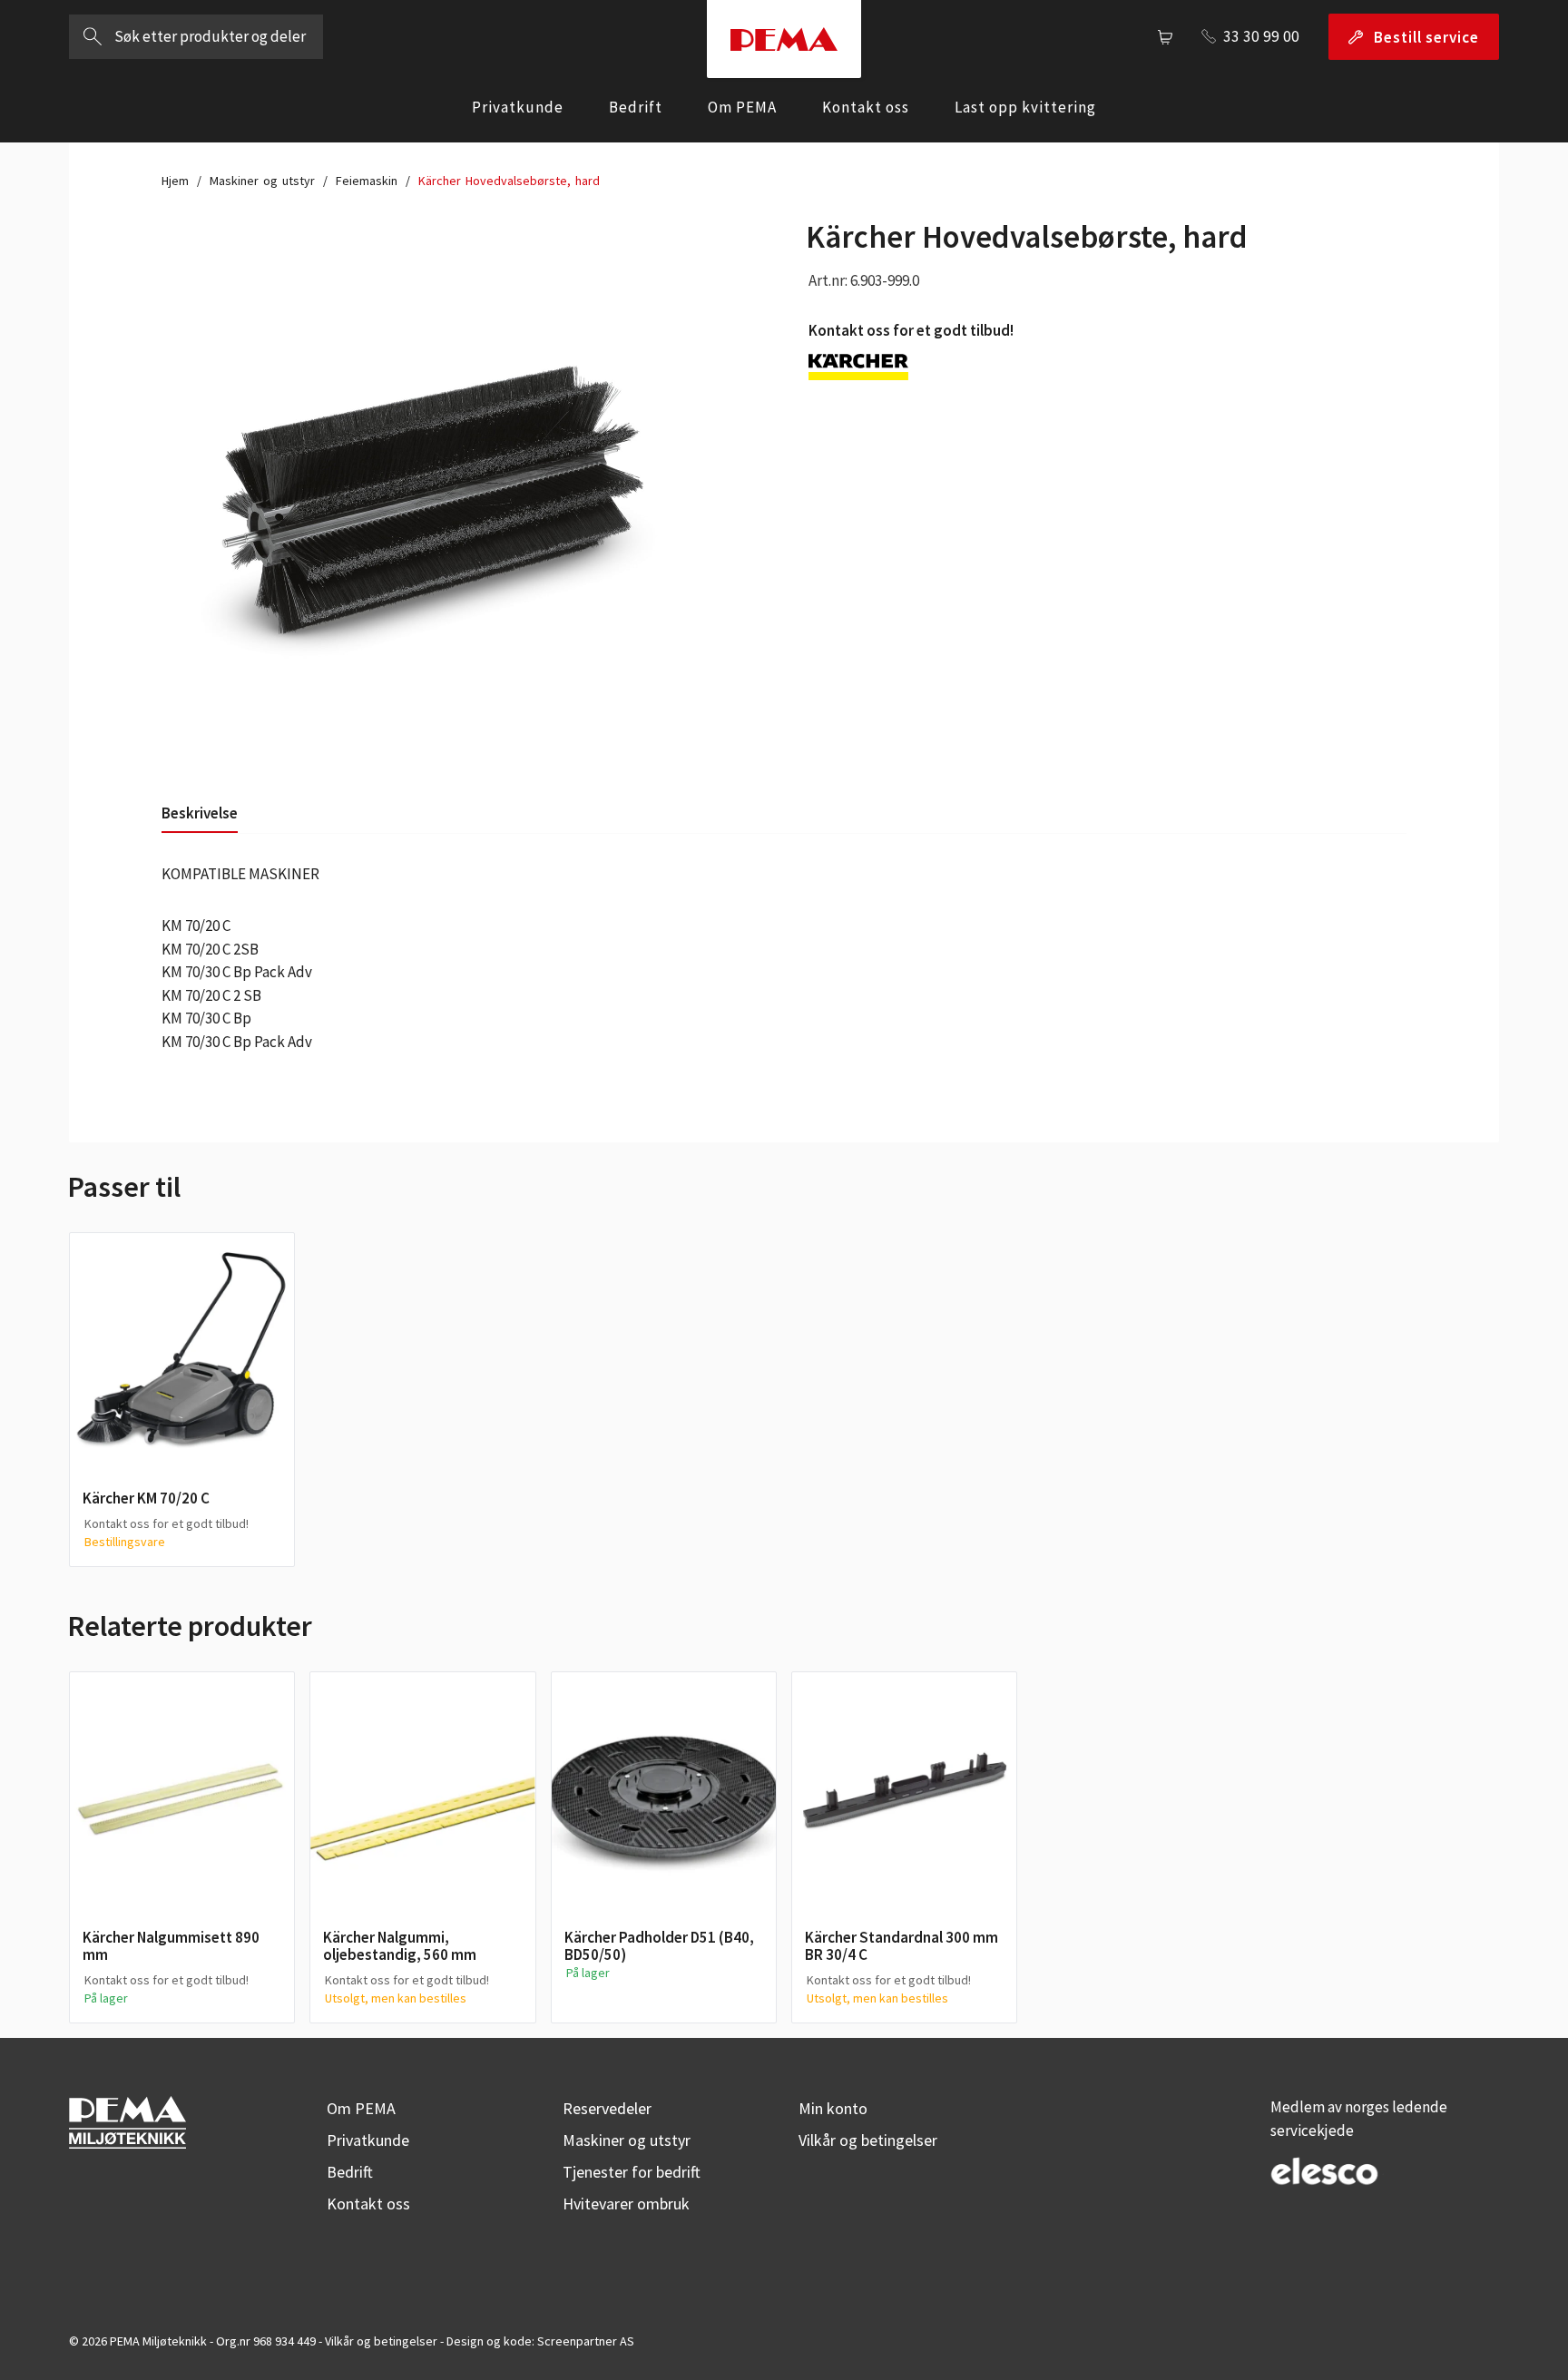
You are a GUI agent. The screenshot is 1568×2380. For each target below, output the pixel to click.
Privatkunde (518, 107)
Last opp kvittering (1025, 107)
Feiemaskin (367, 181)
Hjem (175, 181)
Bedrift (636, 107)
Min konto (833, 2108)
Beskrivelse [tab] (200, 813)
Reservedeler (607, 2108)
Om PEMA (742, 107)
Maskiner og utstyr (262, 181)
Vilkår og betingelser (868, 2140)
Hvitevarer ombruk (626, 2204)
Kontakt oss (866, 107)
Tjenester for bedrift (632, 2172)
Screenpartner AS (586, 2341)
